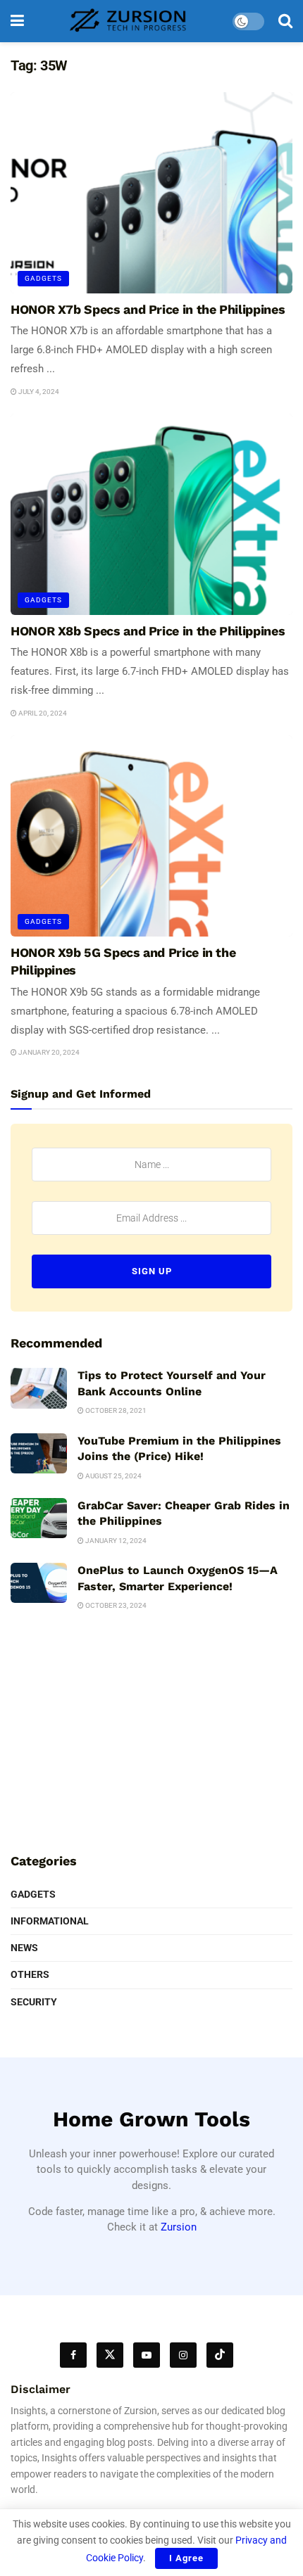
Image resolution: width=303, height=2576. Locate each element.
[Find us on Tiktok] (220, 2355)
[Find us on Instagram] (183, 2355)
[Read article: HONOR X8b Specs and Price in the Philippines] (151, 514)
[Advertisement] (151, 1737)
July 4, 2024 (38, 392)
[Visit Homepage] (128, 21)
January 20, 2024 (48, 1052)
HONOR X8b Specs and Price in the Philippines (148, 631)
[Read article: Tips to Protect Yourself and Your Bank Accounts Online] (39, 1388)
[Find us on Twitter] (110, 2355)
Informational (50, 1921)
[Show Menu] (17, 21)
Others (30, 1974)
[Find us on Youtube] (147, 2355)
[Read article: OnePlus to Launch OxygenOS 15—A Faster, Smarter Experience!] (39, 1583)
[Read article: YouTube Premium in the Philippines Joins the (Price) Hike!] (39, 1453)
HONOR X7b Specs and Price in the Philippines (148, 309)
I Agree (186, 2558)
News (24, 1948)
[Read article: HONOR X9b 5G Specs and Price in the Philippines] (151, 836)
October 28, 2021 (115, 1410)
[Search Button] (285, 21)
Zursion (179, 2227)
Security (34, 2002)
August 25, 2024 (113, 1476)
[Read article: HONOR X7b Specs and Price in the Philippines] (151, 193)
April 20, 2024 (42, 713)
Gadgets (43, 278)
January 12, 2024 (115, 1541)
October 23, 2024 (115, 1605)
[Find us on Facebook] (73, 2355)
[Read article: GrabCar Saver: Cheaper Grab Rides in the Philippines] (39, 1518)
